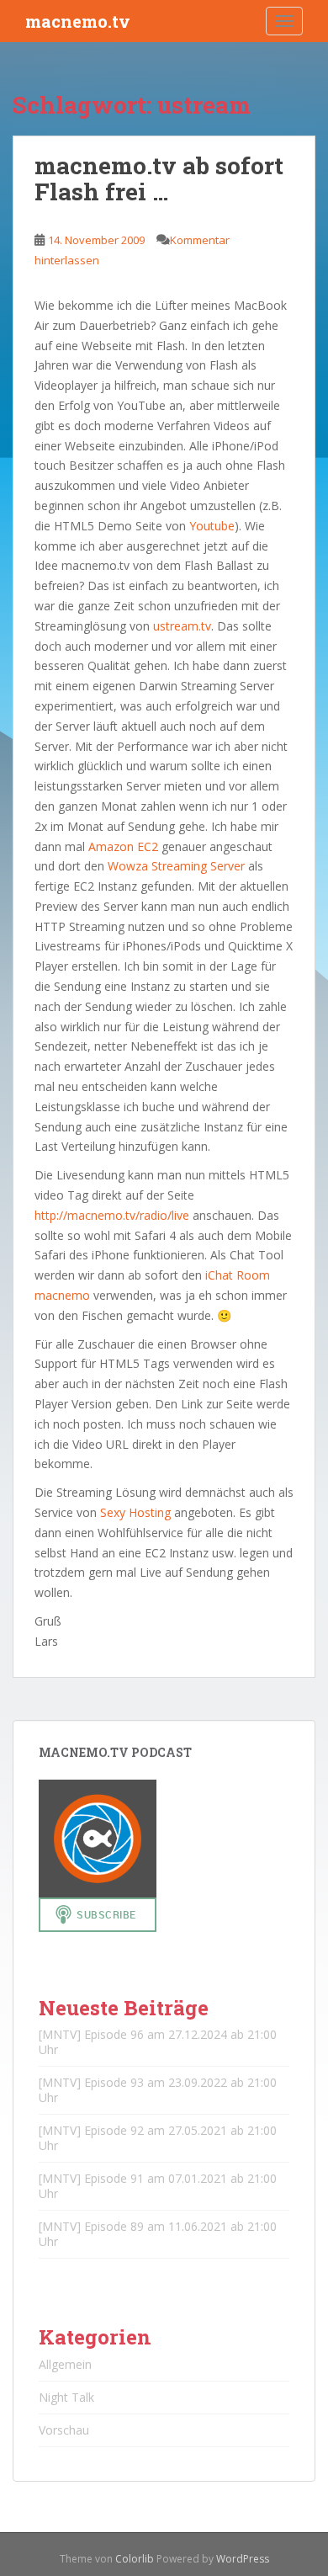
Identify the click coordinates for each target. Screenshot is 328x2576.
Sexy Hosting (135, 1512)
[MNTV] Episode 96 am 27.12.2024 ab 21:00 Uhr (158, 2042)
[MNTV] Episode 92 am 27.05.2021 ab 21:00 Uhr (158, 2138)
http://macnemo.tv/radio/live (112, 1215)
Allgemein (65, 2364)
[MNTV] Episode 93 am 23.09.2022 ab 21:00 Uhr (158, 2090)
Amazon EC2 (123, 846)
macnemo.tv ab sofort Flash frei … (159, 178)
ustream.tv (182, 626)
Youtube (212, 526)
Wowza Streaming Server (176, 866)
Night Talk (66, 2397)
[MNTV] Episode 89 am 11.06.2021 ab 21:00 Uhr (158, 2234)
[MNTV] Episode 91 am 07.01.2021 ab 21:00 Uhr (158, 2186)
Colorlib (135, 2559)
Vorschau (64, 2430)
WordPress (243, 2559)
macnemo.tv (78, 21)
